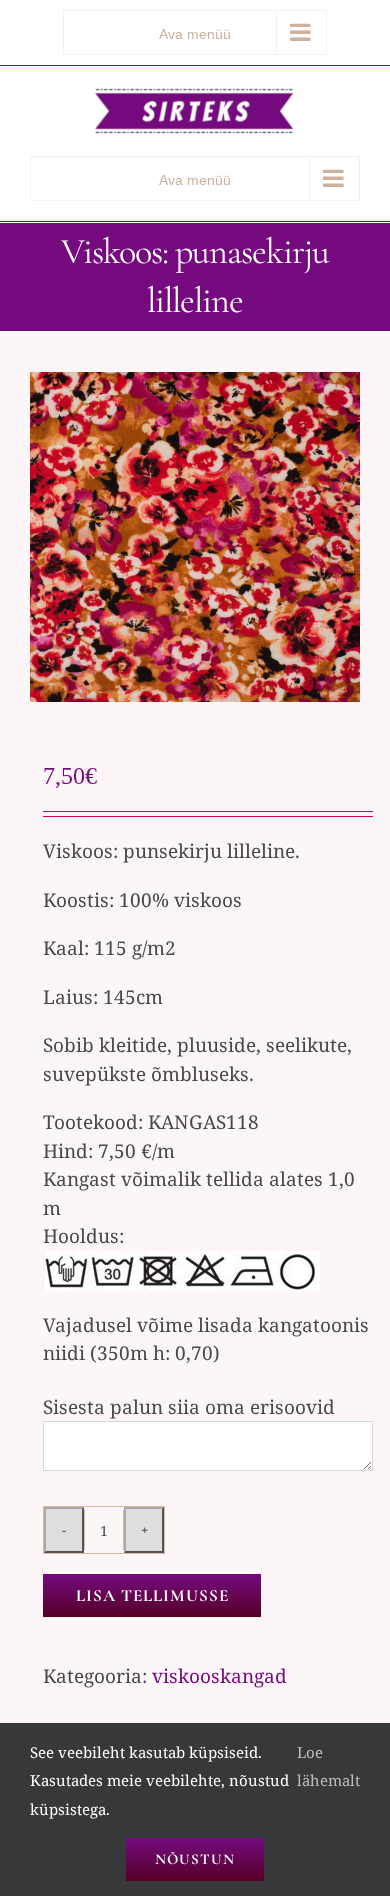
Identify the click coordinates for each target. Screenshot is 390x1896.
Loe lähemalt (328, 1766)
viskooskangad (219, 1676)
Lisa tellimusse (152, 1595)
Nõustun (195, 1859)
